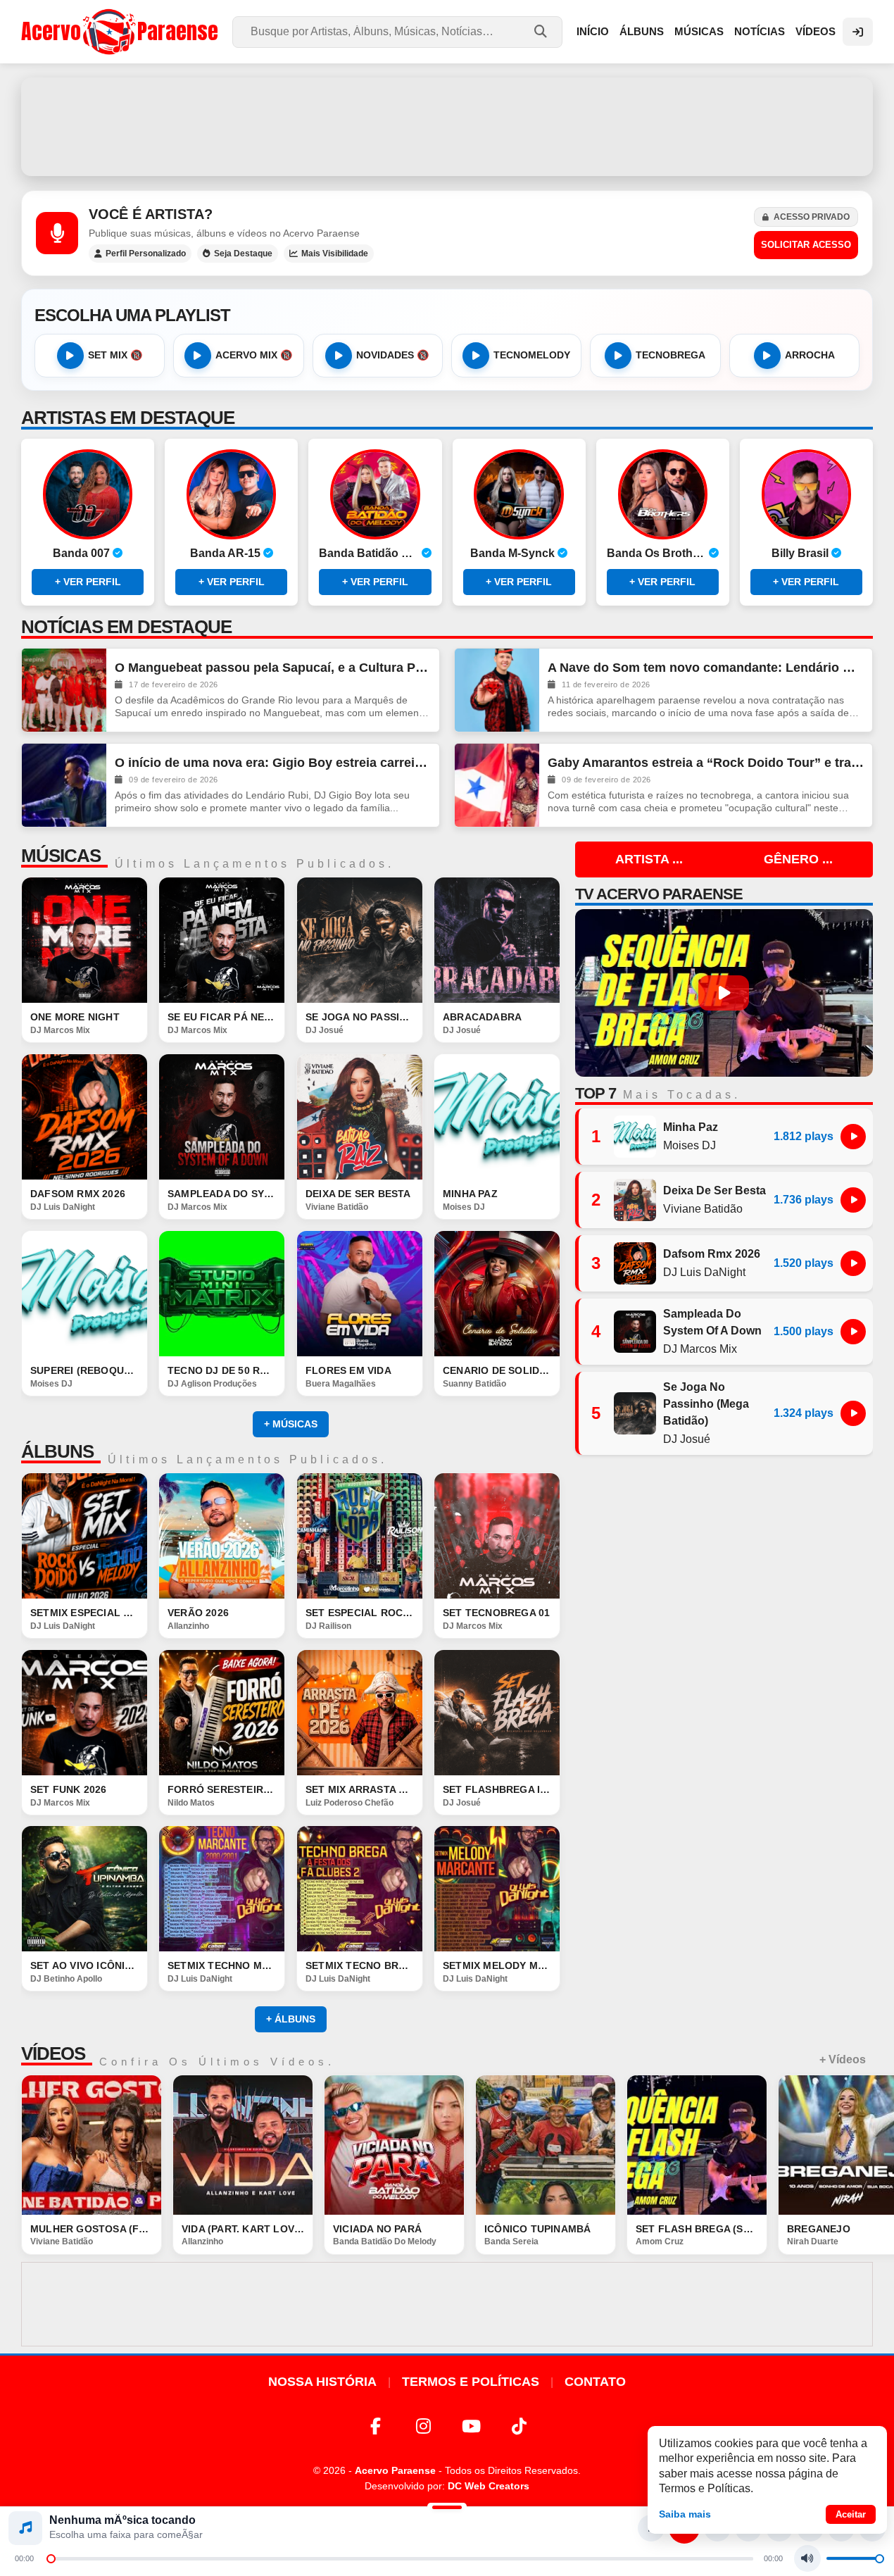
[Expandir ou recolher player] (447, 2509)
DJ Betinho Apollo (66, 1979)
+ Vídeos (843, 2059)
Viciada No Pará (377, 2229)
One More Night (75, 1017)
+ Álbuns (291, 2019)
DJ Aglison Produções (212, 1383)
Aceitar (851, 2514)
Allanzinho (188, 1625)
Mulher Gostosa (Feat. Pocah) (92, 2229)
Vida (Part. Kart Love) (243, 2229)
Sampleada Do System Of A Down (222, 1194)
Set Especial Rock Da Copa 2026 (360, 1613)
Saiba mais (685, 2514)
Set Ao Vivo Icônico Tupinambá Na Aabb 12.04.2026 (84, 1966)
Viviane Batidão (337, 1206)
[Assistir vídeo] (92, 2145)
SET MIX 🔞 (115, 355)
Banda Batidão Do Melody (385, 2242)
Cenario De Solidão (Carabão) (497, 1370)
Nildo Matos (191, 1802)
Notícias (760, 31)
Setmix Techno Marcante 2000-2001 (222, 1966)
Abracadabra (482, 1017)
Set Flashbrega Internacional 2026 (497, 1789)
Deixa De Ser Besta (358, 1194)
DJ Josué (325, 1030)
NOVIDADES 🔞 (393, 355)
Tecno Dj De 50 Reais (222, 1370)
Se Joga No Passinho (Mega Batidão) (360, 1017)
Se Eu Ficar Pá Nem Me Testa (222, 1017)
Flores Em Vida (348, 1370)
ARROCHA (810, 355)
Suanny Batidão (474, 1383)
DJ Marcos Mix (60, 1030)
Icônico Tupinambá (537, 2229)
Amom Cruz (660, 2242)
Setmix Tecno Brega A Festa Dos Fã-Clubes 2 (360, 1966)
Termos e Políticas (471, 2382)
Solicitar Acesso (806, 245)
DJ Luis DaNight (63, 1206)
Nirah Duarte (813, 2242)
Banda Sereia (511, 2242)
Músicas (699, 31)
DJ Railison (328, 1625)
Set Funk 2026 (69, 1789)
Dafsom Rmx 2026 (78, 1194)
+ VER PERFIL (88, 582)
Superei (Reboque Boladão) (84, 1370)
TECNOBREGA (670, 355)
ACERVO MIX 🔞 (254, 355)
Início (593, 31)
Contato (595, 2382)
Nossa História (322, 2382)
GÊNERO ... (798, 859)
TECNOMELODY (532, 355)
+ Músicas (291, 1424)
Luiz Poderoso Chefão (350, 1802)
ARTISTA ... (649, 859)
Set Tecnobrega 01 (496, 1613)
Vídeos (816, 31)
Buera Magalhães (341, 1383)
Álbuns (642, 31)
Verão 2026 (198, 1613)
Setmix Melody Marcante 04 (497, 1966)
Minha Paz (470, 1194)
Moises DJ (464, 1206)
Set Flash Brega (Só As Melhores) (697, 2229)
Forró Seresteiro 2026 (222, 1789)
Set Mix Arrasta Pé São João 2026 (360, 1789)
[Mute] (807, 2558)
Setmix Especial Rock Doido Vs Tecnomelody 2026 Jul (84, 1613)
